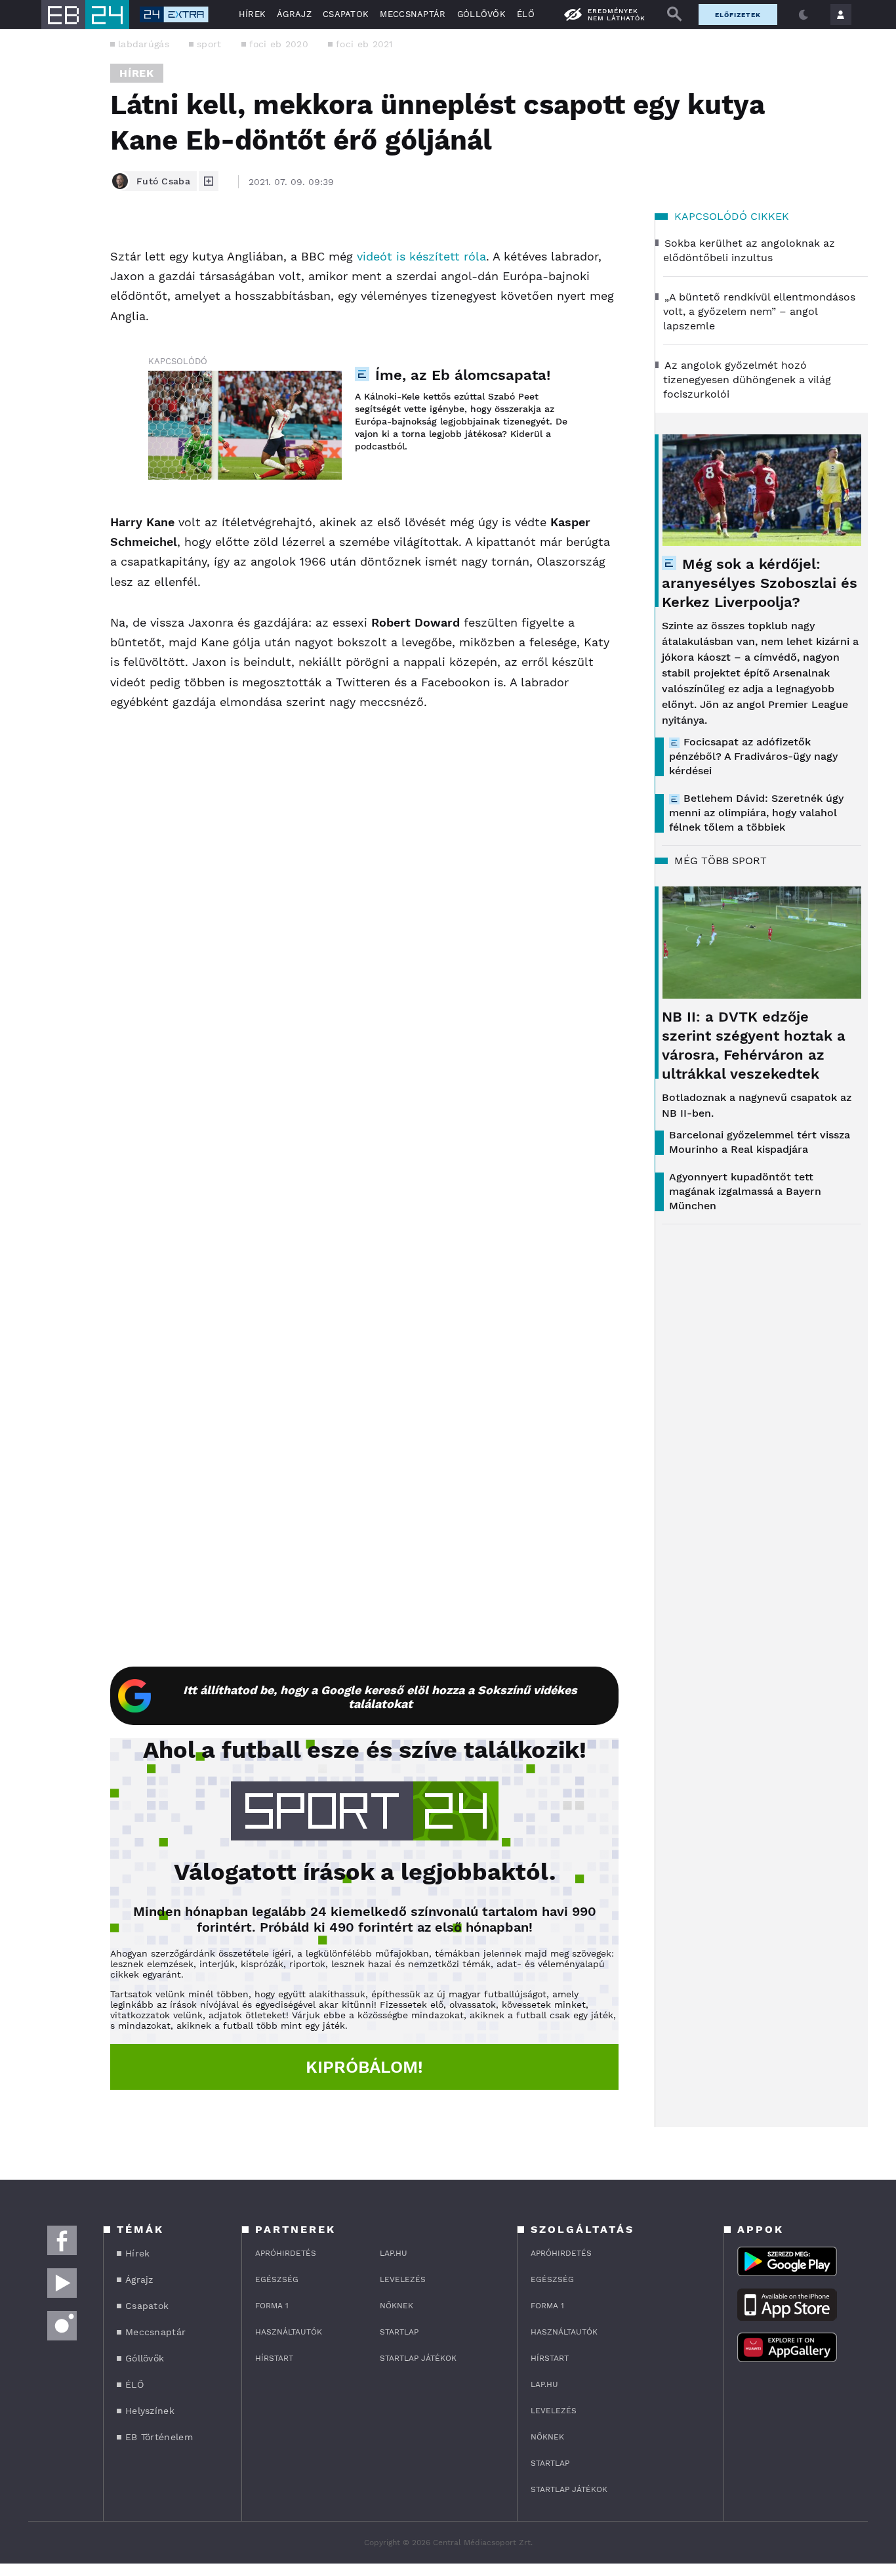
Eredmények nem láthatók (617, 14)
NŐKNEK (397, 2306)
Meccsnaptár (413, 14)
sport (209, 44)
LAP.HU (394, 2253)
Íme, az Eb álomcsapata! (463, 375)
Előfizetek (738, 15)
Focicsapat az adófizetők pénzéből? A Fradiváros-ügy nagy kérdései (753, 756)
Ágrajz (294, 14)
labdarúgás (144, 44)
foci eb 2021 (364, 44)
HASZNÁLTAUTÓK (289, 2332)
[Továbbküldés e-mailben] (56, 283)
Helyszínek (150, 2411)
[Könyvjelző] (56, 322)
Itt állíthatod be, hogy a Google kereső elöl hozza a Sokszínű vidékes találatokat (380, 1697)
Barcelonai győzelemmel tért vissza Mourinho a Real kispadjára (760, 1142)
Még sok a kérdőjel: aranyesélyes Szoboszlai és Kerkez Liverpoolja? (760, 583)
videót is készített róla (421, 256)
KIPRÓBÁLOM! (364, 2067)
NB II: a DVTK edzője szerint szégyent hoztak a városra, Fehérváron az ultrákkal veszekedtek (754, 1045)
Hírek (253, 14)
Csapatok (346, 14)
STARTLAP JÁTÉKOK (418, 2358)
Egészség (277, 2279)
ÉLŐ (526, 14)
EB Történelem (159, 2437)
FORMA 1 (272, 2306)
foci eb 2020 (279, 44)
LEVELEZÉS (403, 2279)
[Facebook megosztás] (56, 248)
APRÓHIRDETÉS (286, 2253)
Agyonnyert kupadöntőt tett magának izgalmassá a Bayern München (745, 1191)
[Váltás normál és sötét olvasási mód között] (804, 14)
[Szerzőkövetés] (209, 181)
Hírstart (274, 2358)
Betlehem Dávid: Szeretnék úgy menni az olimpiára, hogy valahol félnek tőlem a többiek (756, 813)
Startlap (399, 2332)
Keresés (674, 14)
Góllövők (481, 14)
